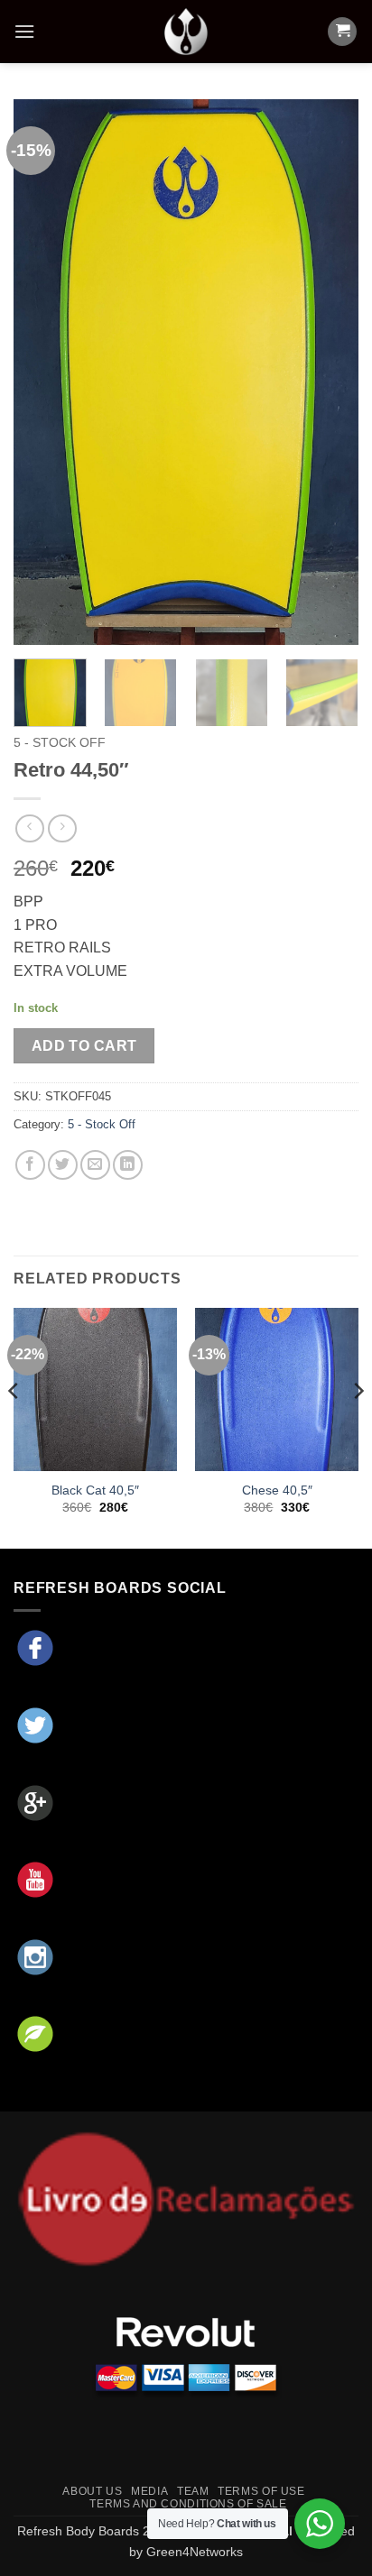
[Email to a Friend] (95, 1165)
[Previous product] (62, 828)
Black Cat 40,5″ (95, 1490)
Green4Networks (195, 2552)
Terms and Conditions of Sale (188, 2504)
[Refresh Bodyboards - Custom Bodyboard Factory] (186, 32)
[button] (24, 31)
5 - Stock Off (60, 743)
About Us (92, 2491)
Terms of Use (261, 2491)
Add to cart (84, 1046)
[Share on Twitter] (63, 1165)
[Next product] (29, 828)
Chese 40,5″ (277, 1490)
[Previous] (43, 372)
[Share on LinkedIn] (128, 1165)
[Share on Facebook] (30, 1165)
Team (193, 2491)
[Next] (329, 372)
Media (149, 2491)
